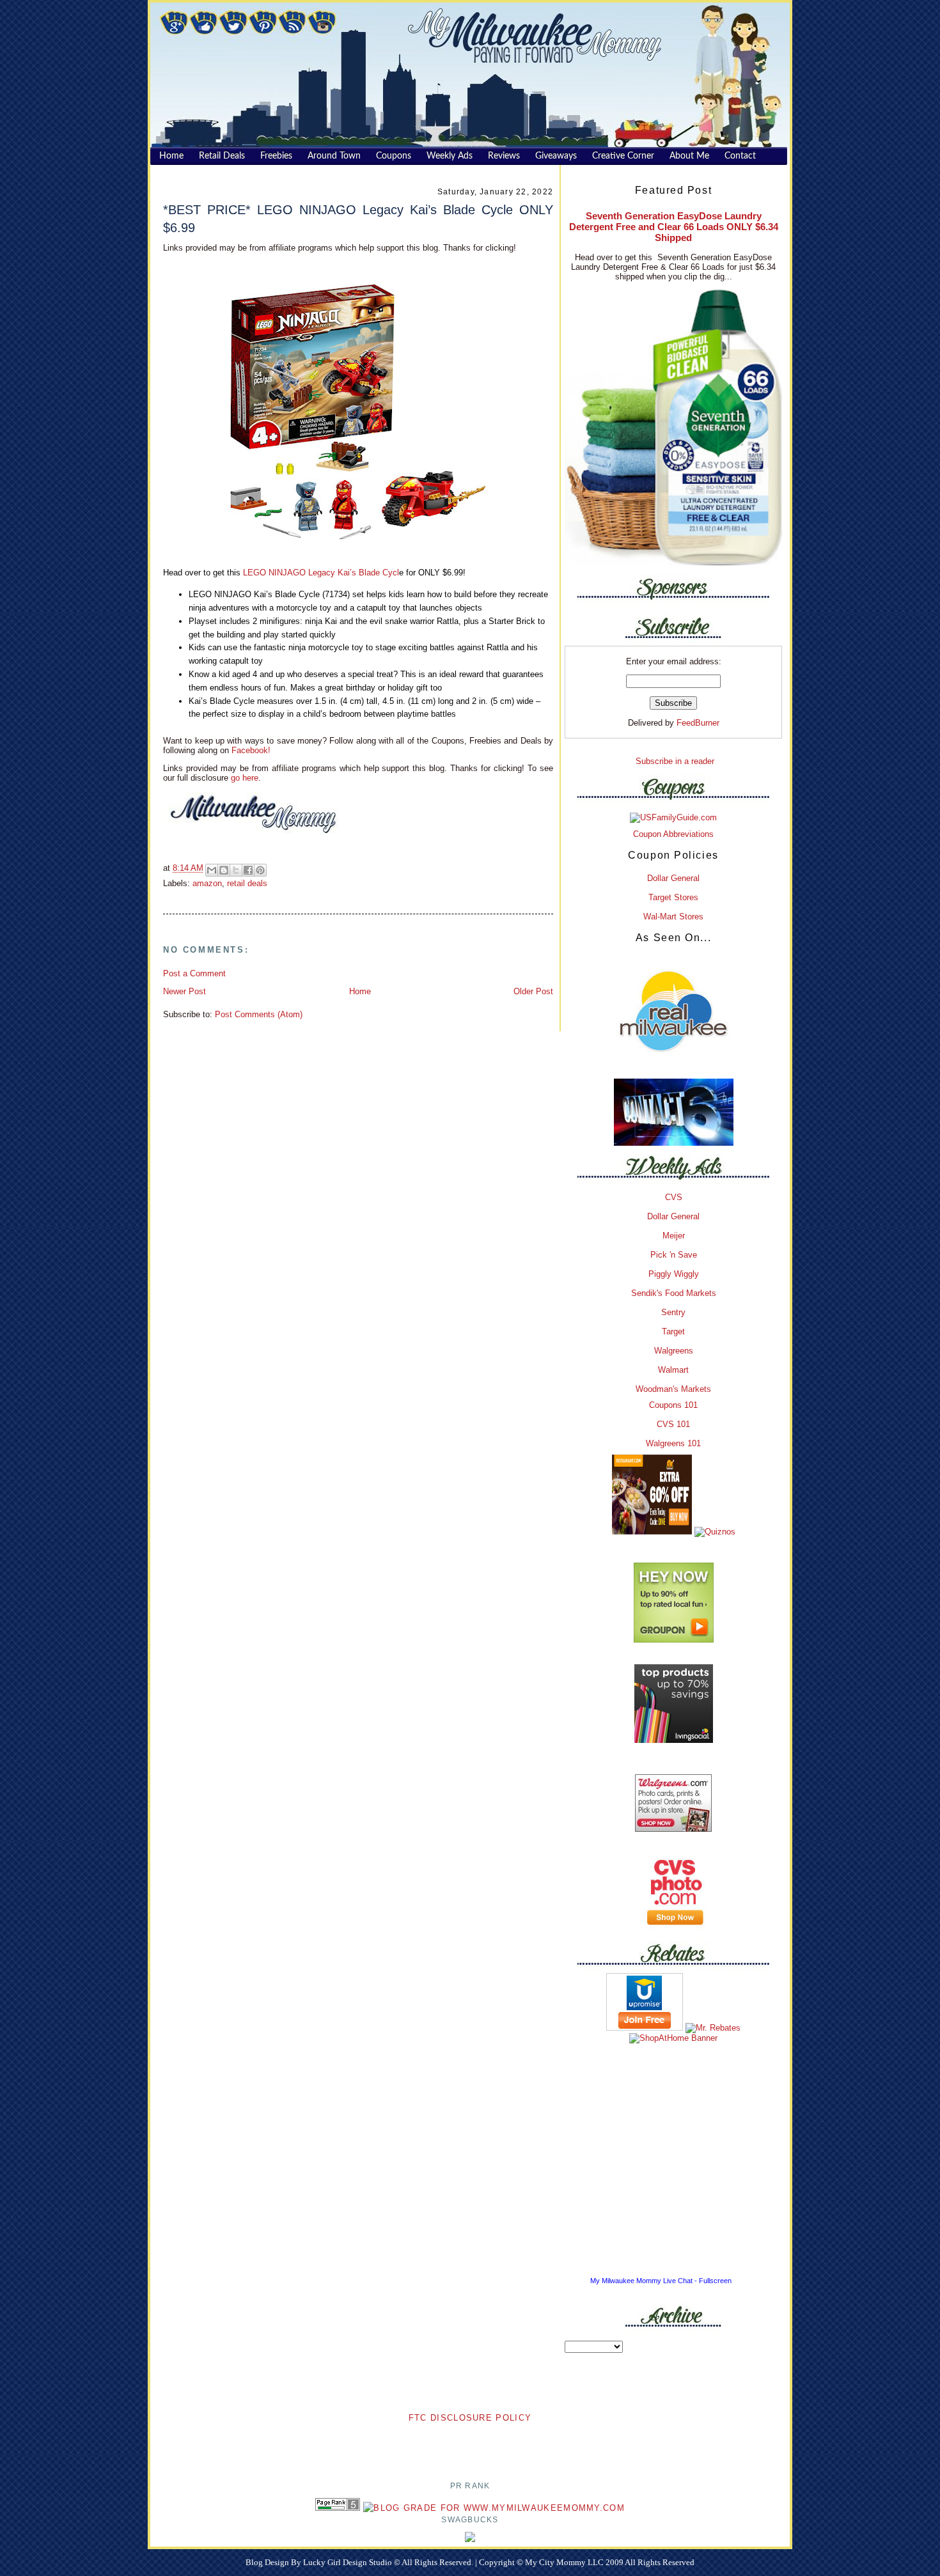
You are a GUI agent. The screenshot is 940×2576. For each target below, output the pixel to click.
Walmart (673, 1370)
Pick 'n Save (674, 1255)
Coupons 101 (673, 1405)
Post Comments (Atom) (259, 1014)
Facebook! (250, 750)
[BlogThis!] (224, 870)
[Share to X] (236, 870)
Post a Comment (194, 973)
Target (673, 1331)
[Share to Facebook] (248, 870)
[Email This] (212, 870)
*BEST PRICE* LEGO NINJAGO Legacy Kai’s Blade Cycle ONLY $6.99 (358, 218)
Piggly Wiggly (674, 1274)
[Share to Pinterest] (260, 870)
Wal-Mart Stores (673, 917)
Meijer (674, 1236)
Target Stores (673, 897)
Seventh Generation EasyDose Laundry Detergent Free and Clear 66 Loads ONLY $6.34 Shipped (674, 227)
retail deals (247, 883)
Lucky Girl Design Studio (349, 2562)
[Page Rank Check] (338, 2508)
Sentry (673, 1312)
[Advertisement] (470, 2444)
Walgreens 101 (673, 1443)
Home (360, 991)
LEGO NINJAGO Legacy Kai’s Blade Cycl (321, 573)
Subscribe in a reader (675, 761)
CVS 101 (673, 1424)
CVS (674, 1197)
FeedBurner (698, 723)
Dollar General (673, 878)
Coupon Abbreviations (673, 834)
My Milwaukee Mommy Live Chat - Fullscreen (661, 2281)
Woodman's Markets (673, 1389)
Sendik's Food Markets (674, 1293)
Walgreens (674, 1351)
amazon (207, 883)
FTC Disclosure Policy (470, 2418)
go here (245, 778)
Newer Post (184, 991)
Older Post (533, 991)
